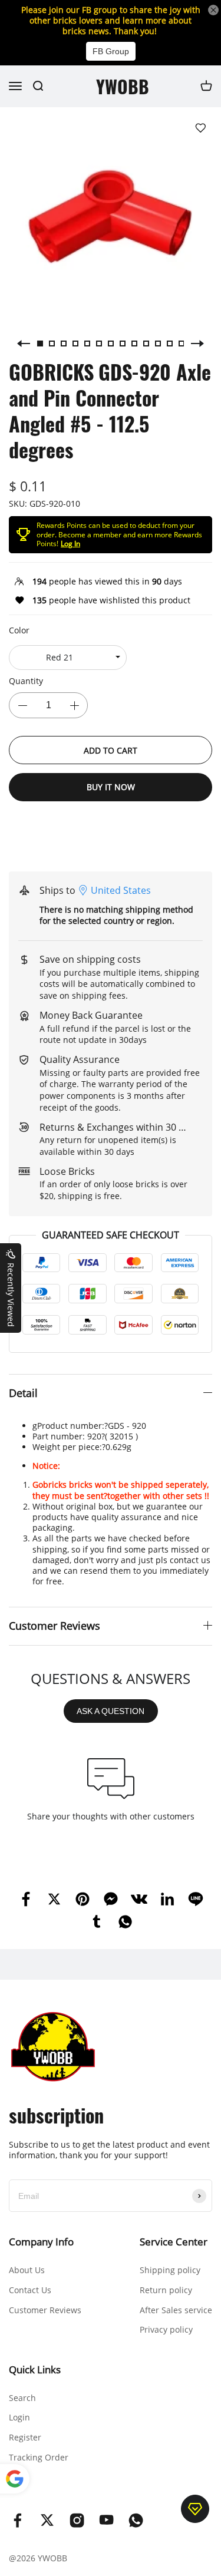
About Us (27, 2270)
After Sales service (176, 2310)
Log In (70, 544)
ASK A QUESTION (111, 1711)
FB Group (111, 51)
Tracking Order (39, 2457)
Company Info (41, 2242)
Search (22, 2398)
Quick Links (35, 2369)
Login (19, 2417)
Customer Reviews (45, 2310)
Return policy (166, 2290)
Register (25, 2437)
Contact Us (30, 2290)
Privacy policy (166, 2329)
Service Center (174, 2242)
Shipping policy (170, 2270)
